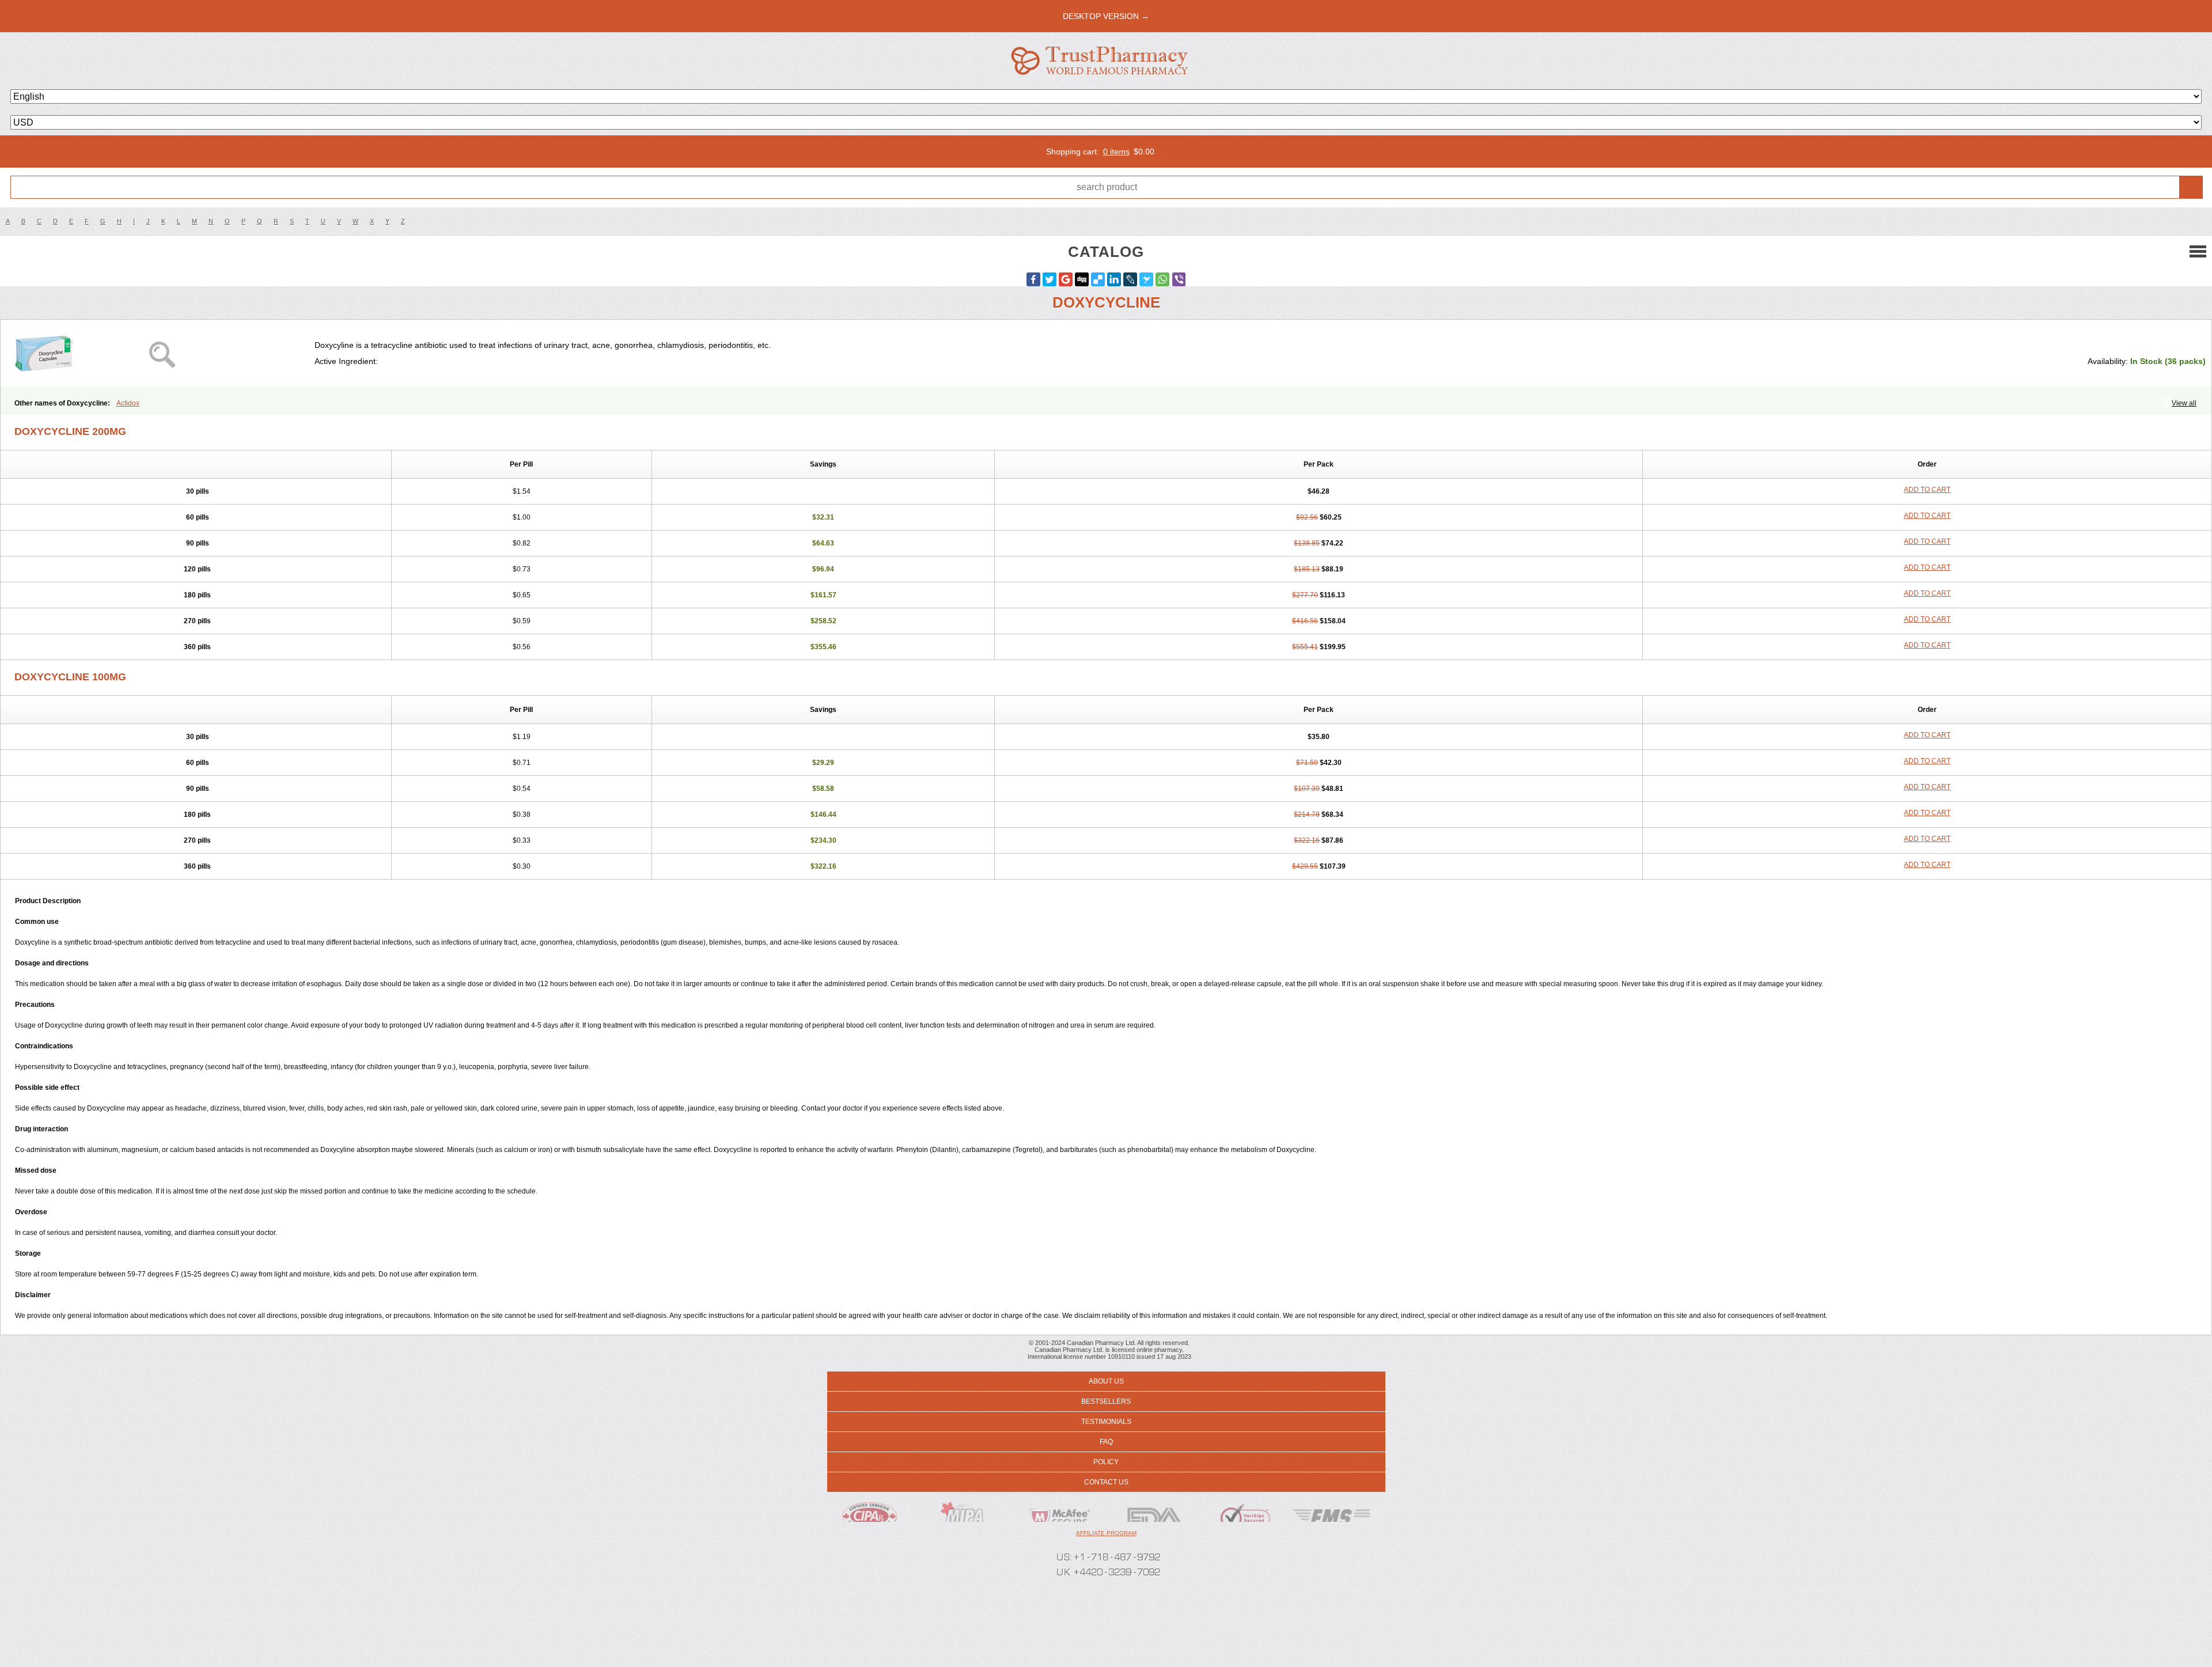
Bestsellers (1106, 1401)
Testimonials (1106, 1422)
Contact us (1106, 1482)
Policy (1106, 1462)
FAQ (1106, 1442)
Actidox (128, 403)
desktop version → (1106, 16)
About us (1106, 1381)
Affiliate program (1106, 1533)
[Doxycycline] (162, 353)
